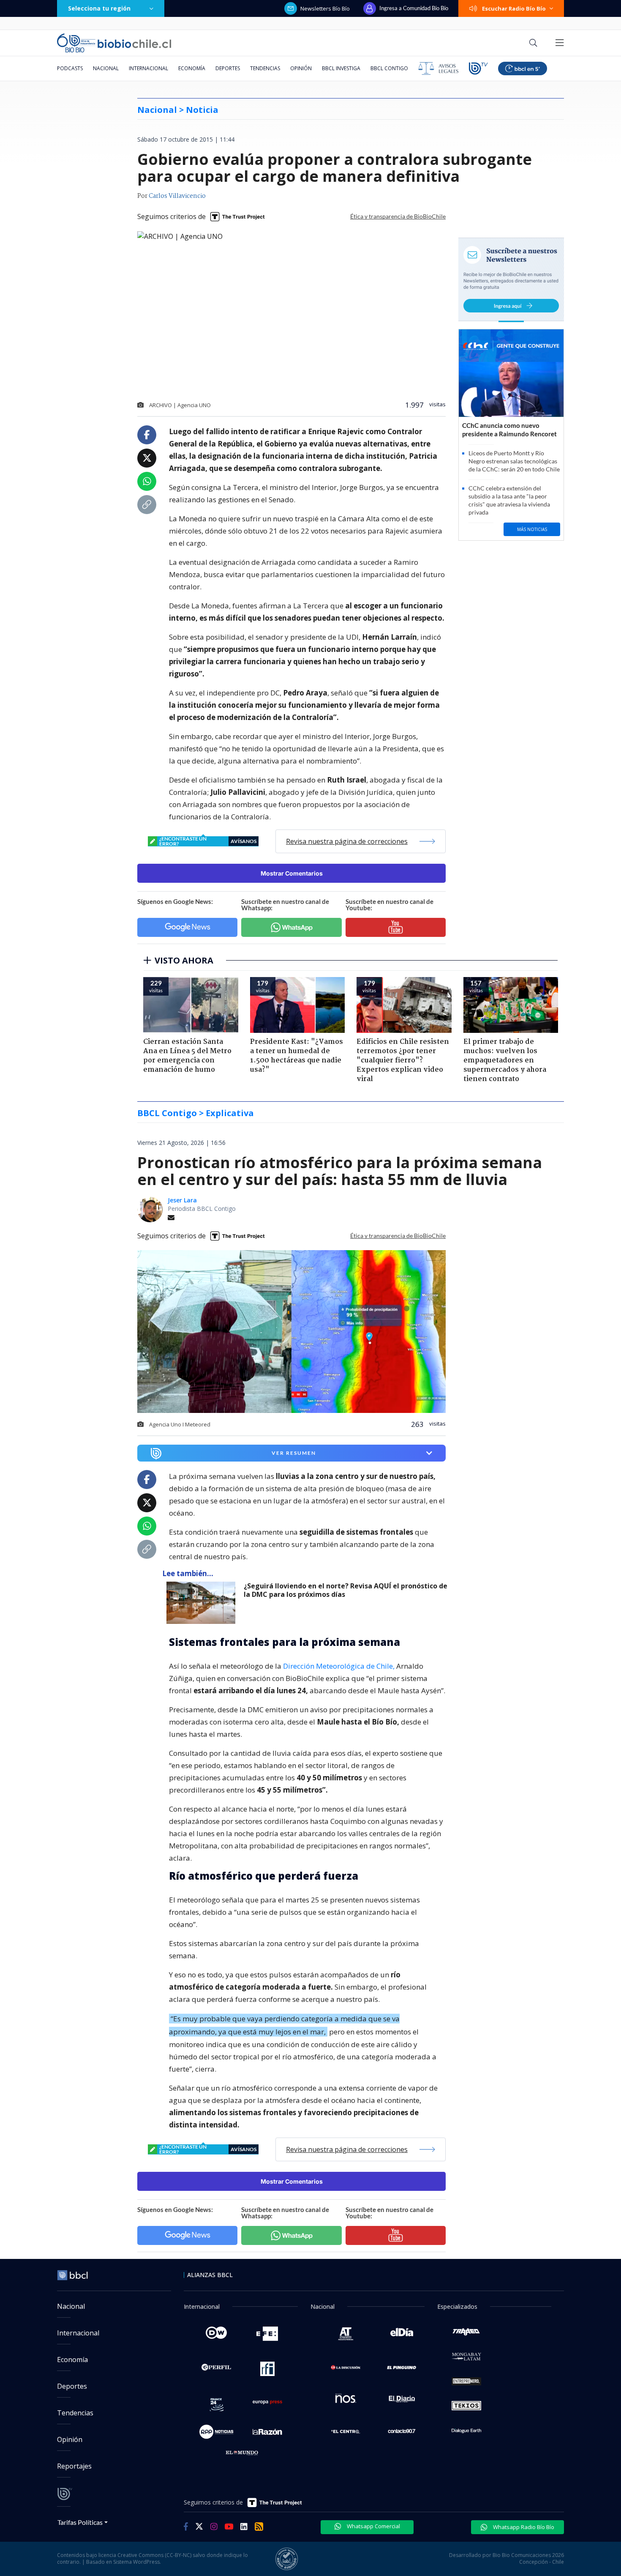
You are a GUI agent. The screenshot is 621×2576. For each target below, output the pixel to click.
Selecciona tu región (99, 8)
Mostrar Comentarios (292, 873)
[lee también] (203, 1603)
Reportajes (74, 2466)
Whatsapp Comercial (373, 2526)
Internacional (148, 68)
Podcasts (70, 68)
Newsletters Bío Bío (325, 8)
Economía (192, 68)
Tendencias (265, 68)
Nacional (106, 68)
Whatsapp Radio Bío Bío (523, 2527)
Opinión (301, 68)
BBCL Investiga (341, 68)
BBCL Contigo (389, 68)
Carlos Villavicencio (177, 196)
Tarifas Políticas (80, 2522)
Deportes (228, 68)
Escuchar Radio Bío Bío (514, 8)
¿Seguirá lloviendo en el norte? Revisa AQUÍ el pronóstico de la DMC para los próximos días (346, 1590)
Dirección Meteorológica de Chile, (339, 1666)
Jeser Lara (182, 1200)
